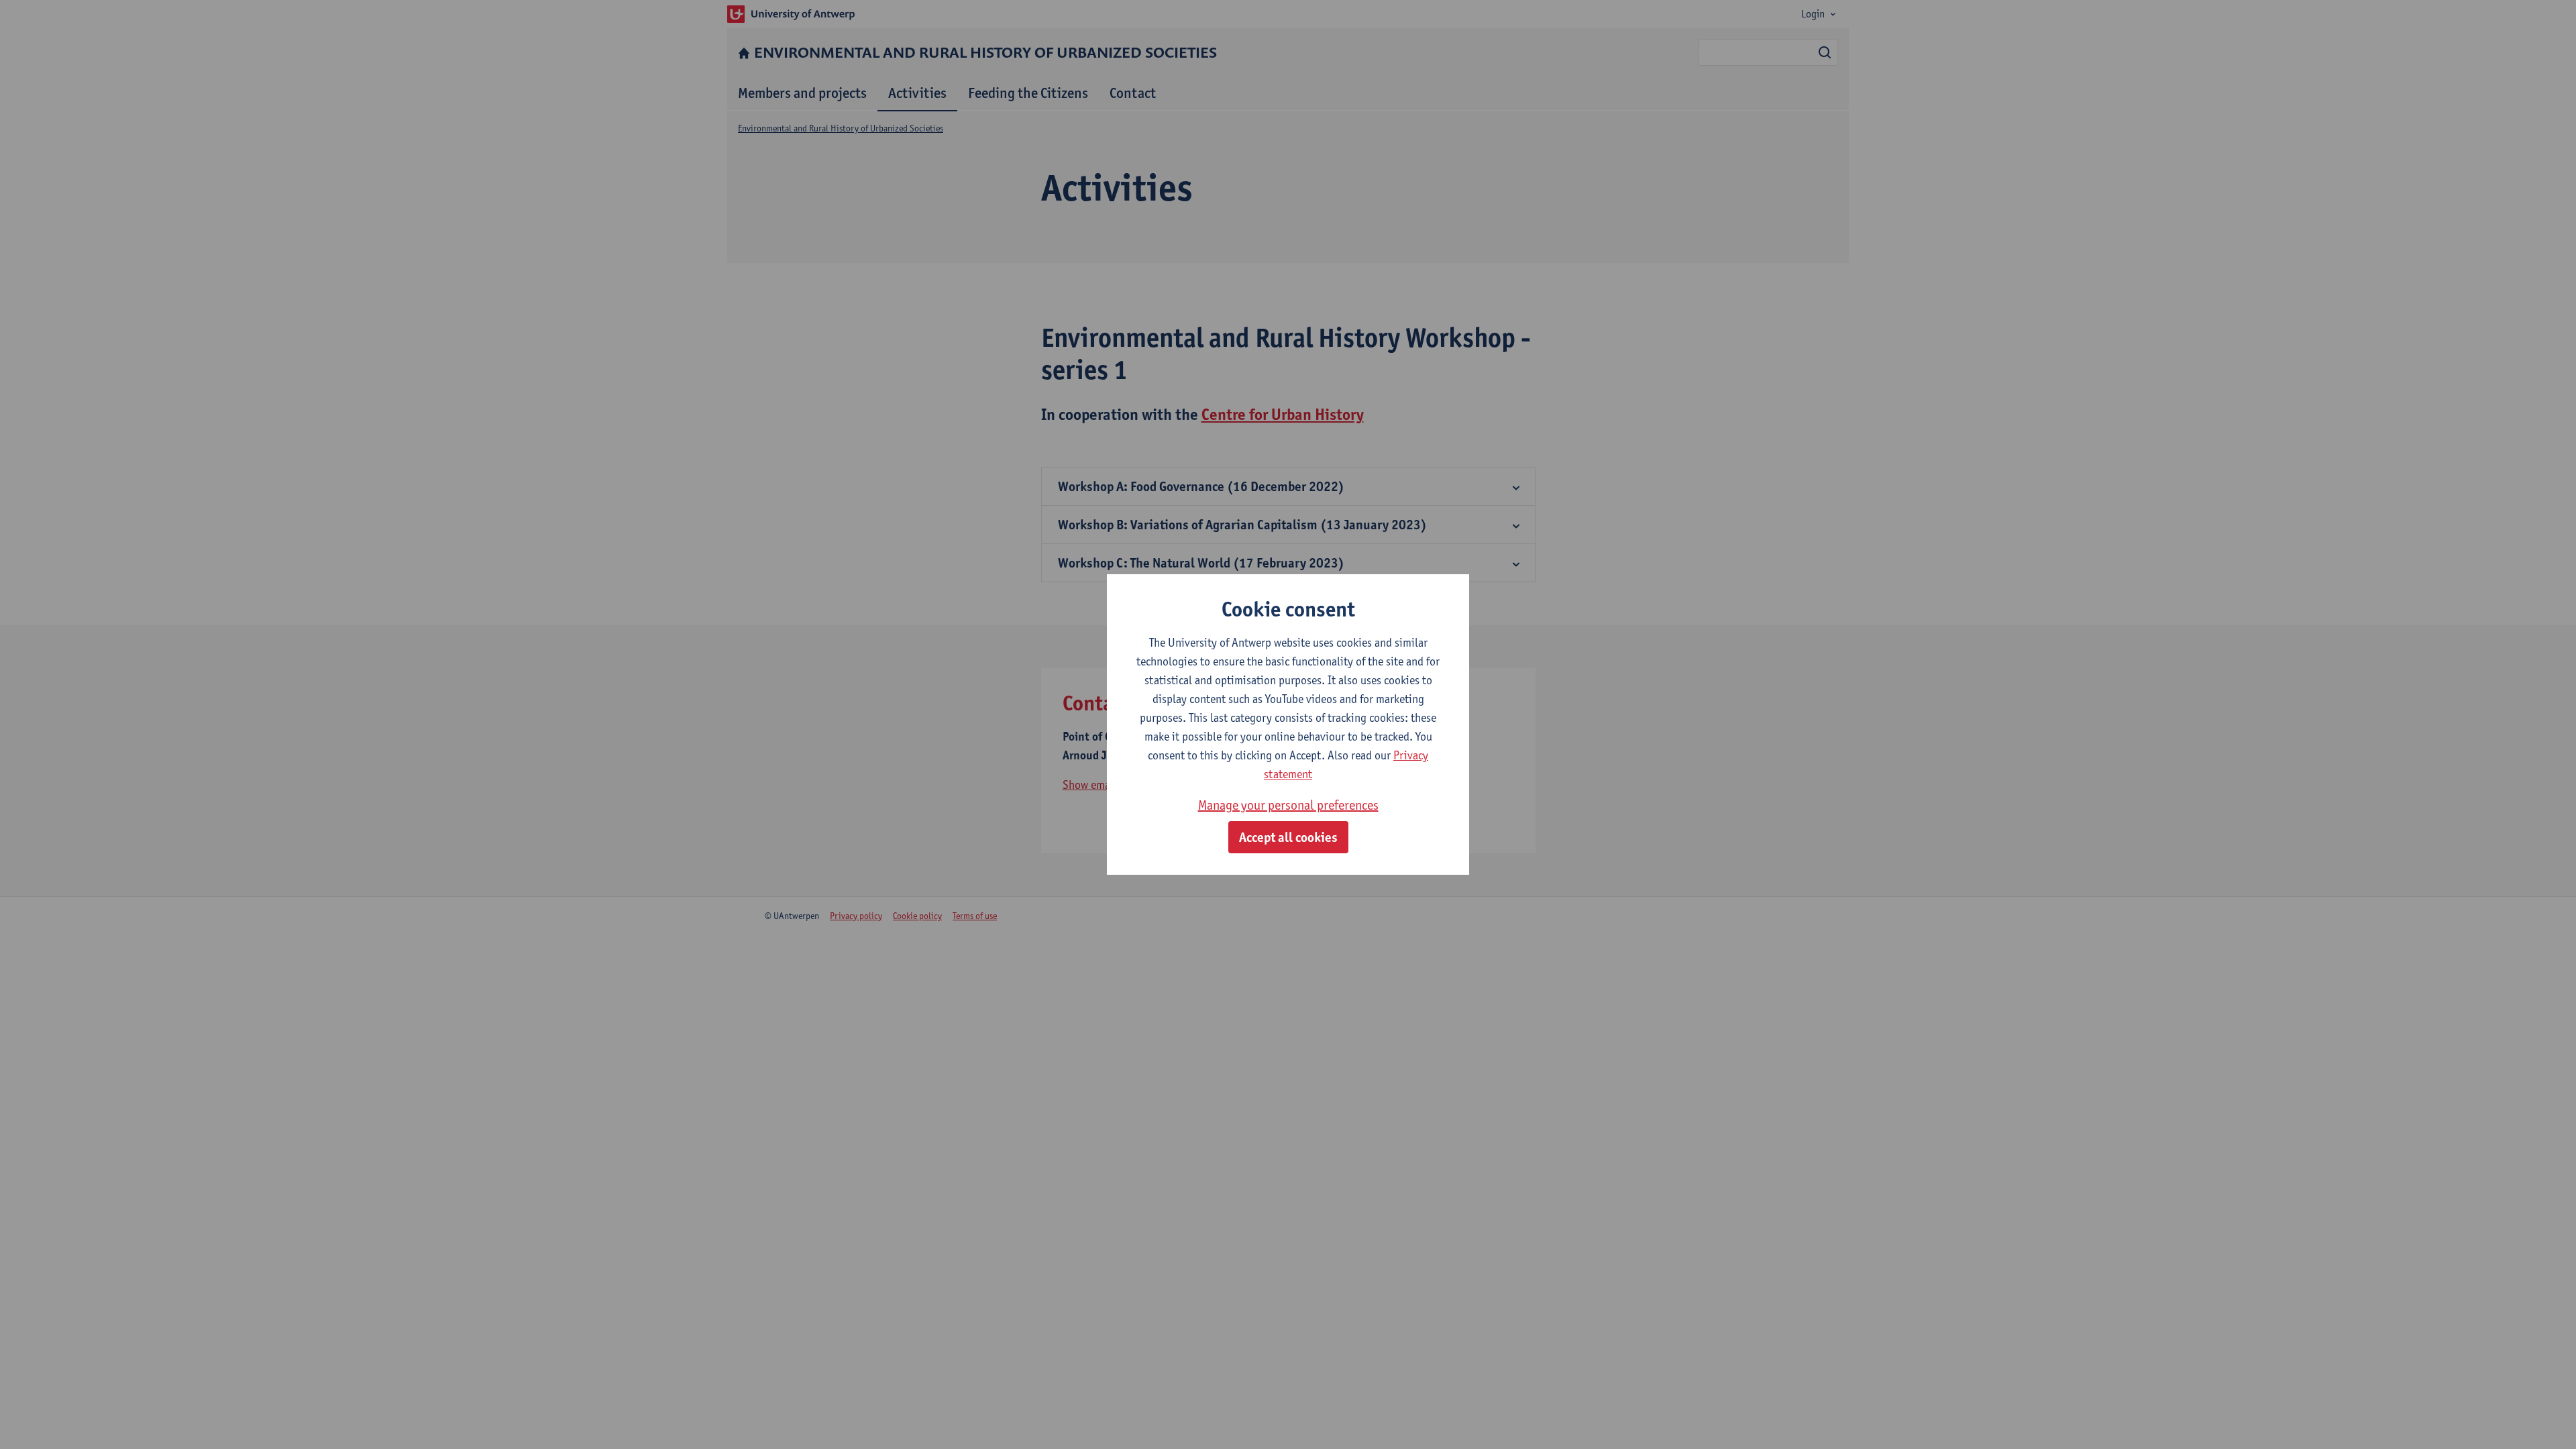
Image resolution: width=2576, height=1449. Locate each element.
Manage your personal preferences (1288, 805)
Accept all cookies (1288, 837)
